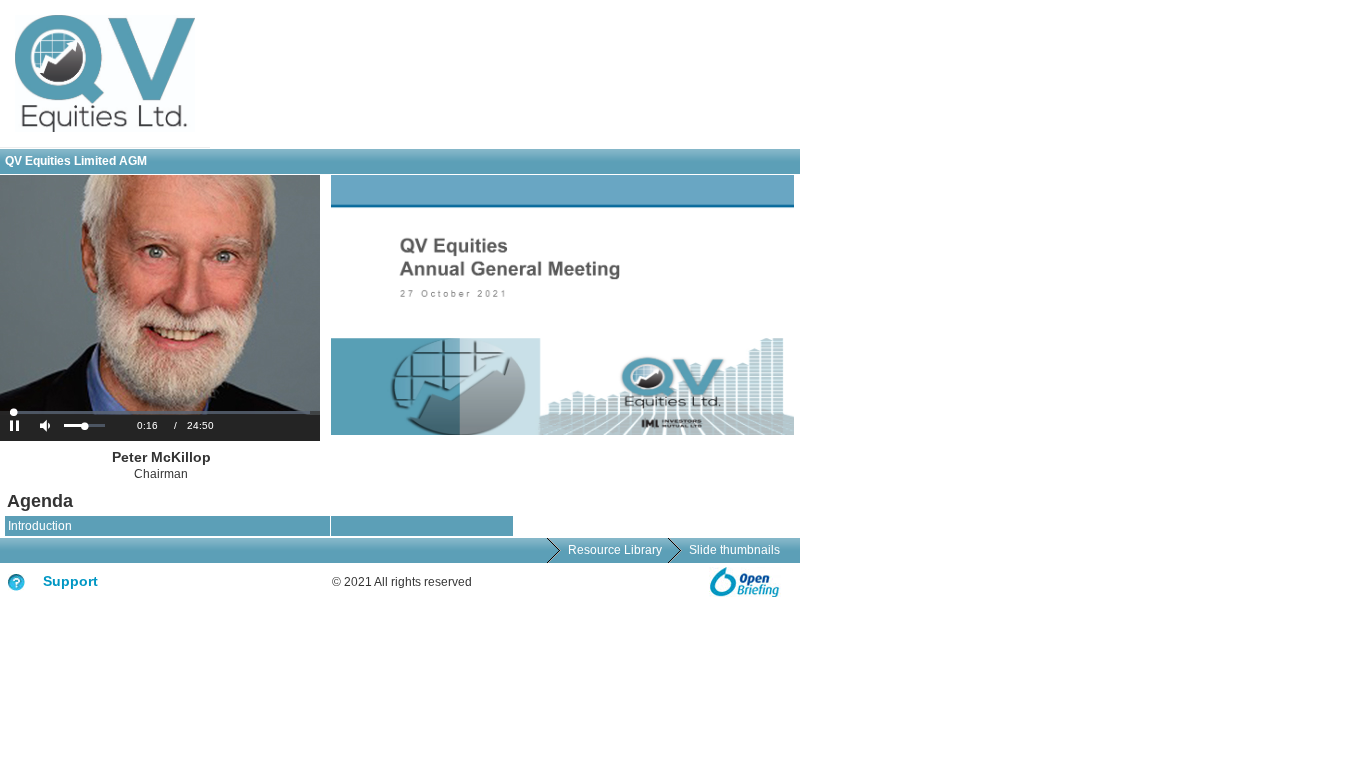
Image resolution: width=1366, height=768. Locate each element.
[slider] (84, 425)
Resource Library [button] (615, 550)
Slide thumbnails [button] (734, 550)
